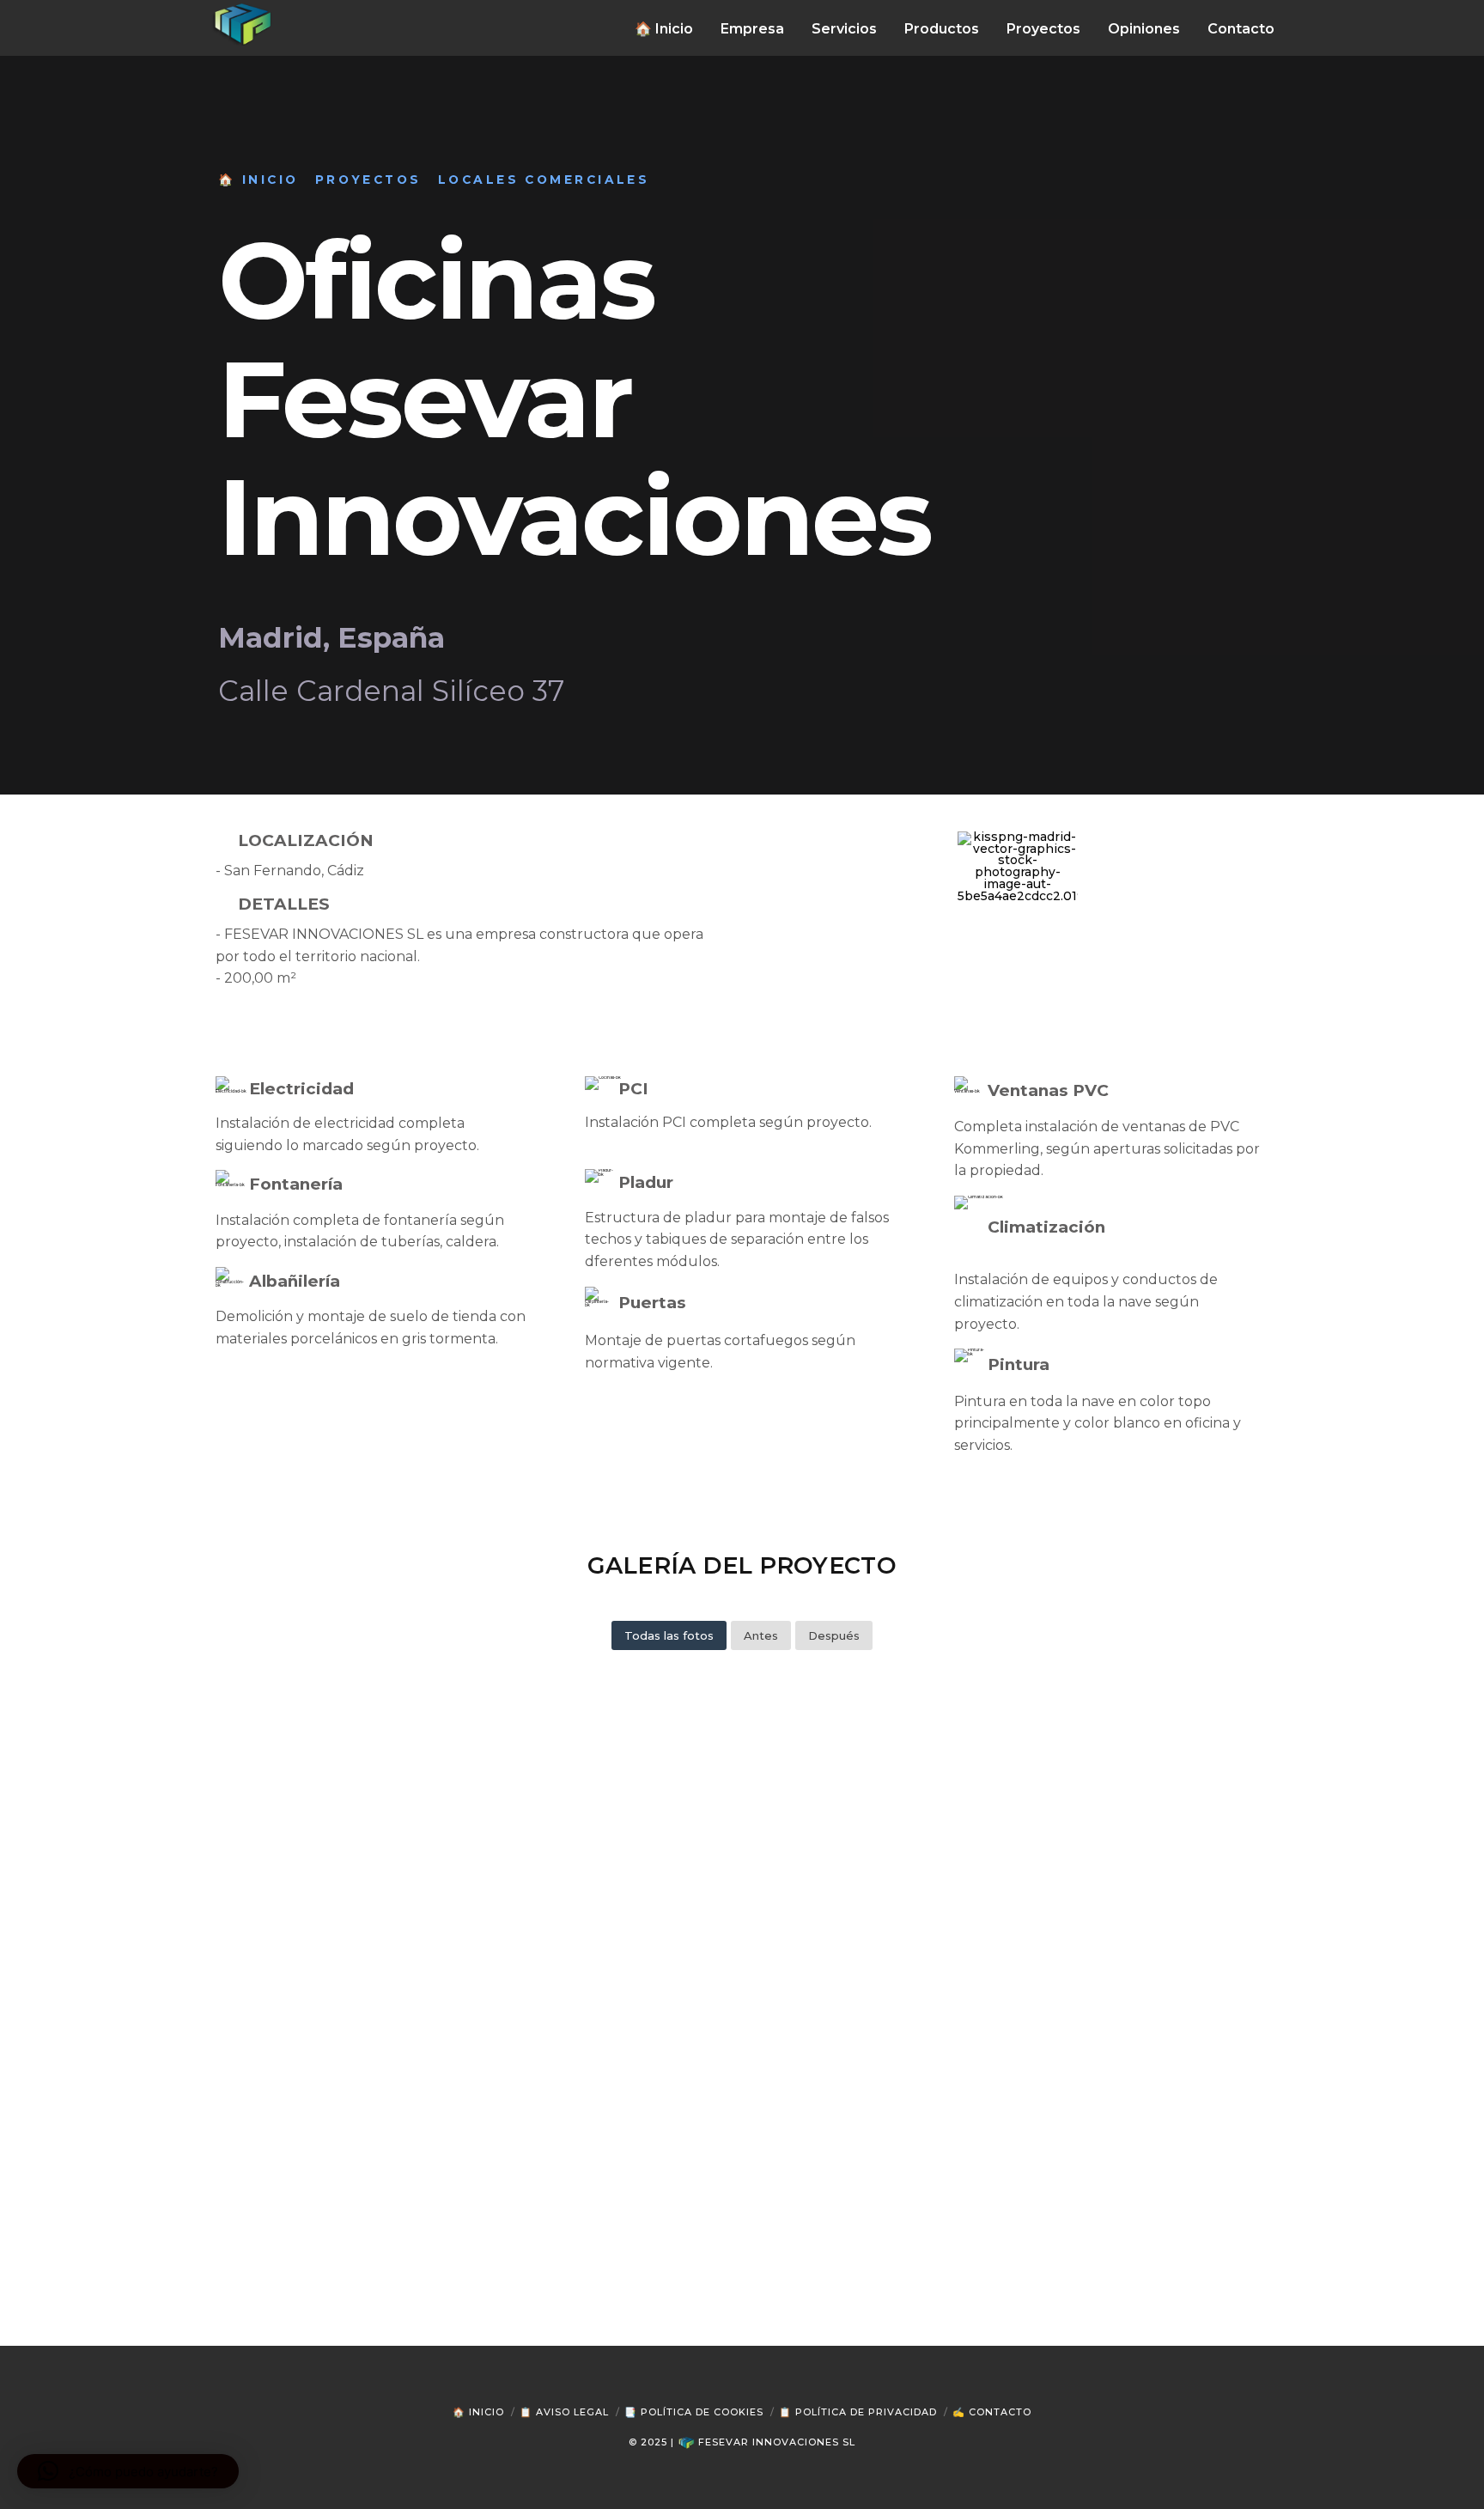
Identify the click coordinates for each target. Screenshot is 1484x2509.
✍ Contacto (992, 2412)
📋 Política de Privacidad (858, 2412)
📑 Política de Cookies (694, 2412)
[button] (128, 2471)
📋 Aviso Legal (564, 2412)
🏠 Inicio (478, 2412)
